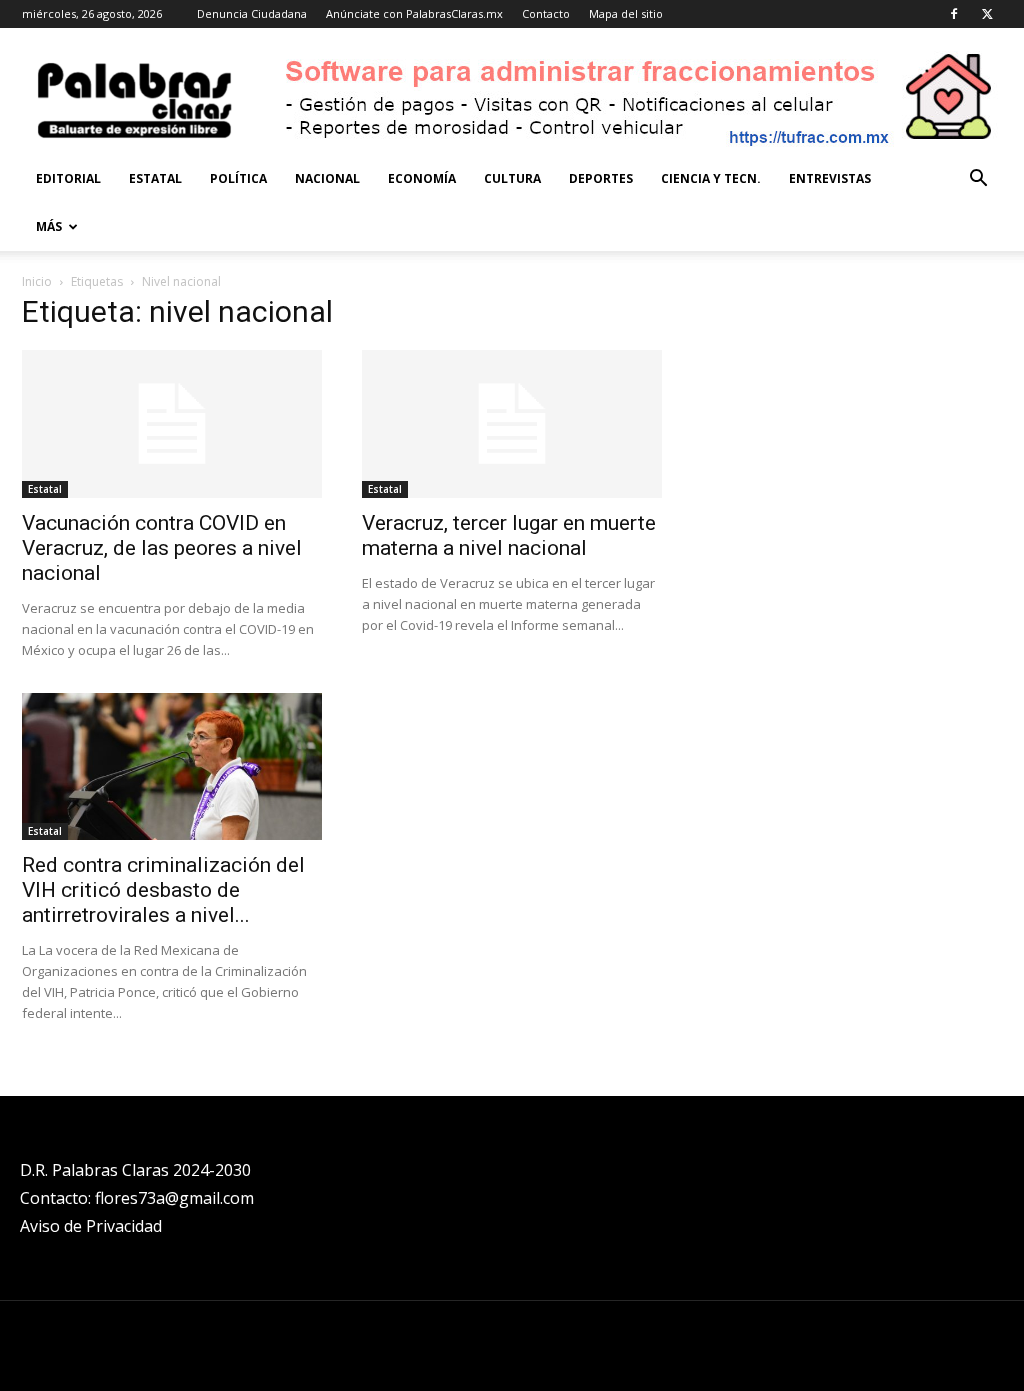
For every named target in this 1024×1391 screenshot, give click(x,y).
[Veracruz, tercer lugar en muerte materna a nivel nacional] (512, 424)
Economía (422, 178)
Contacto (546, 13)
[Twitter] (987, 14)
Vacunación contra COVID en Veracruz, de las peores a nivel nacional (162, 548)
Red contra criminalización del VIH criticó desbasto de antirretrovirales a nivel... (163, 890)
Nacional (327, 178)
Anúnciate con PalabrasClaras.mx (414, 13)
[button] (978, 180)
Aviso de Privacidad (91, 1226)
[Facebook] (954, 14)
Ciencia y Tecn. (711, 178)
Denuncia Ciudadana (252, 13)
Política (238, 178)
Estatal (155, 178)
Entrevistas (830, 178)
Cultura (512, 178)
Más (49, 226)
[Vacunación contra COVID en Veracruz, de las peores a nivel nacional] (172, 424)
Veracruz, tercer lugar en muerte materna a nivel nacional (509, 535)
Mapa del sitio (626, 13)
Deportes (601, 178)
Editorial (68, 178)
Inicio (37, 281)
